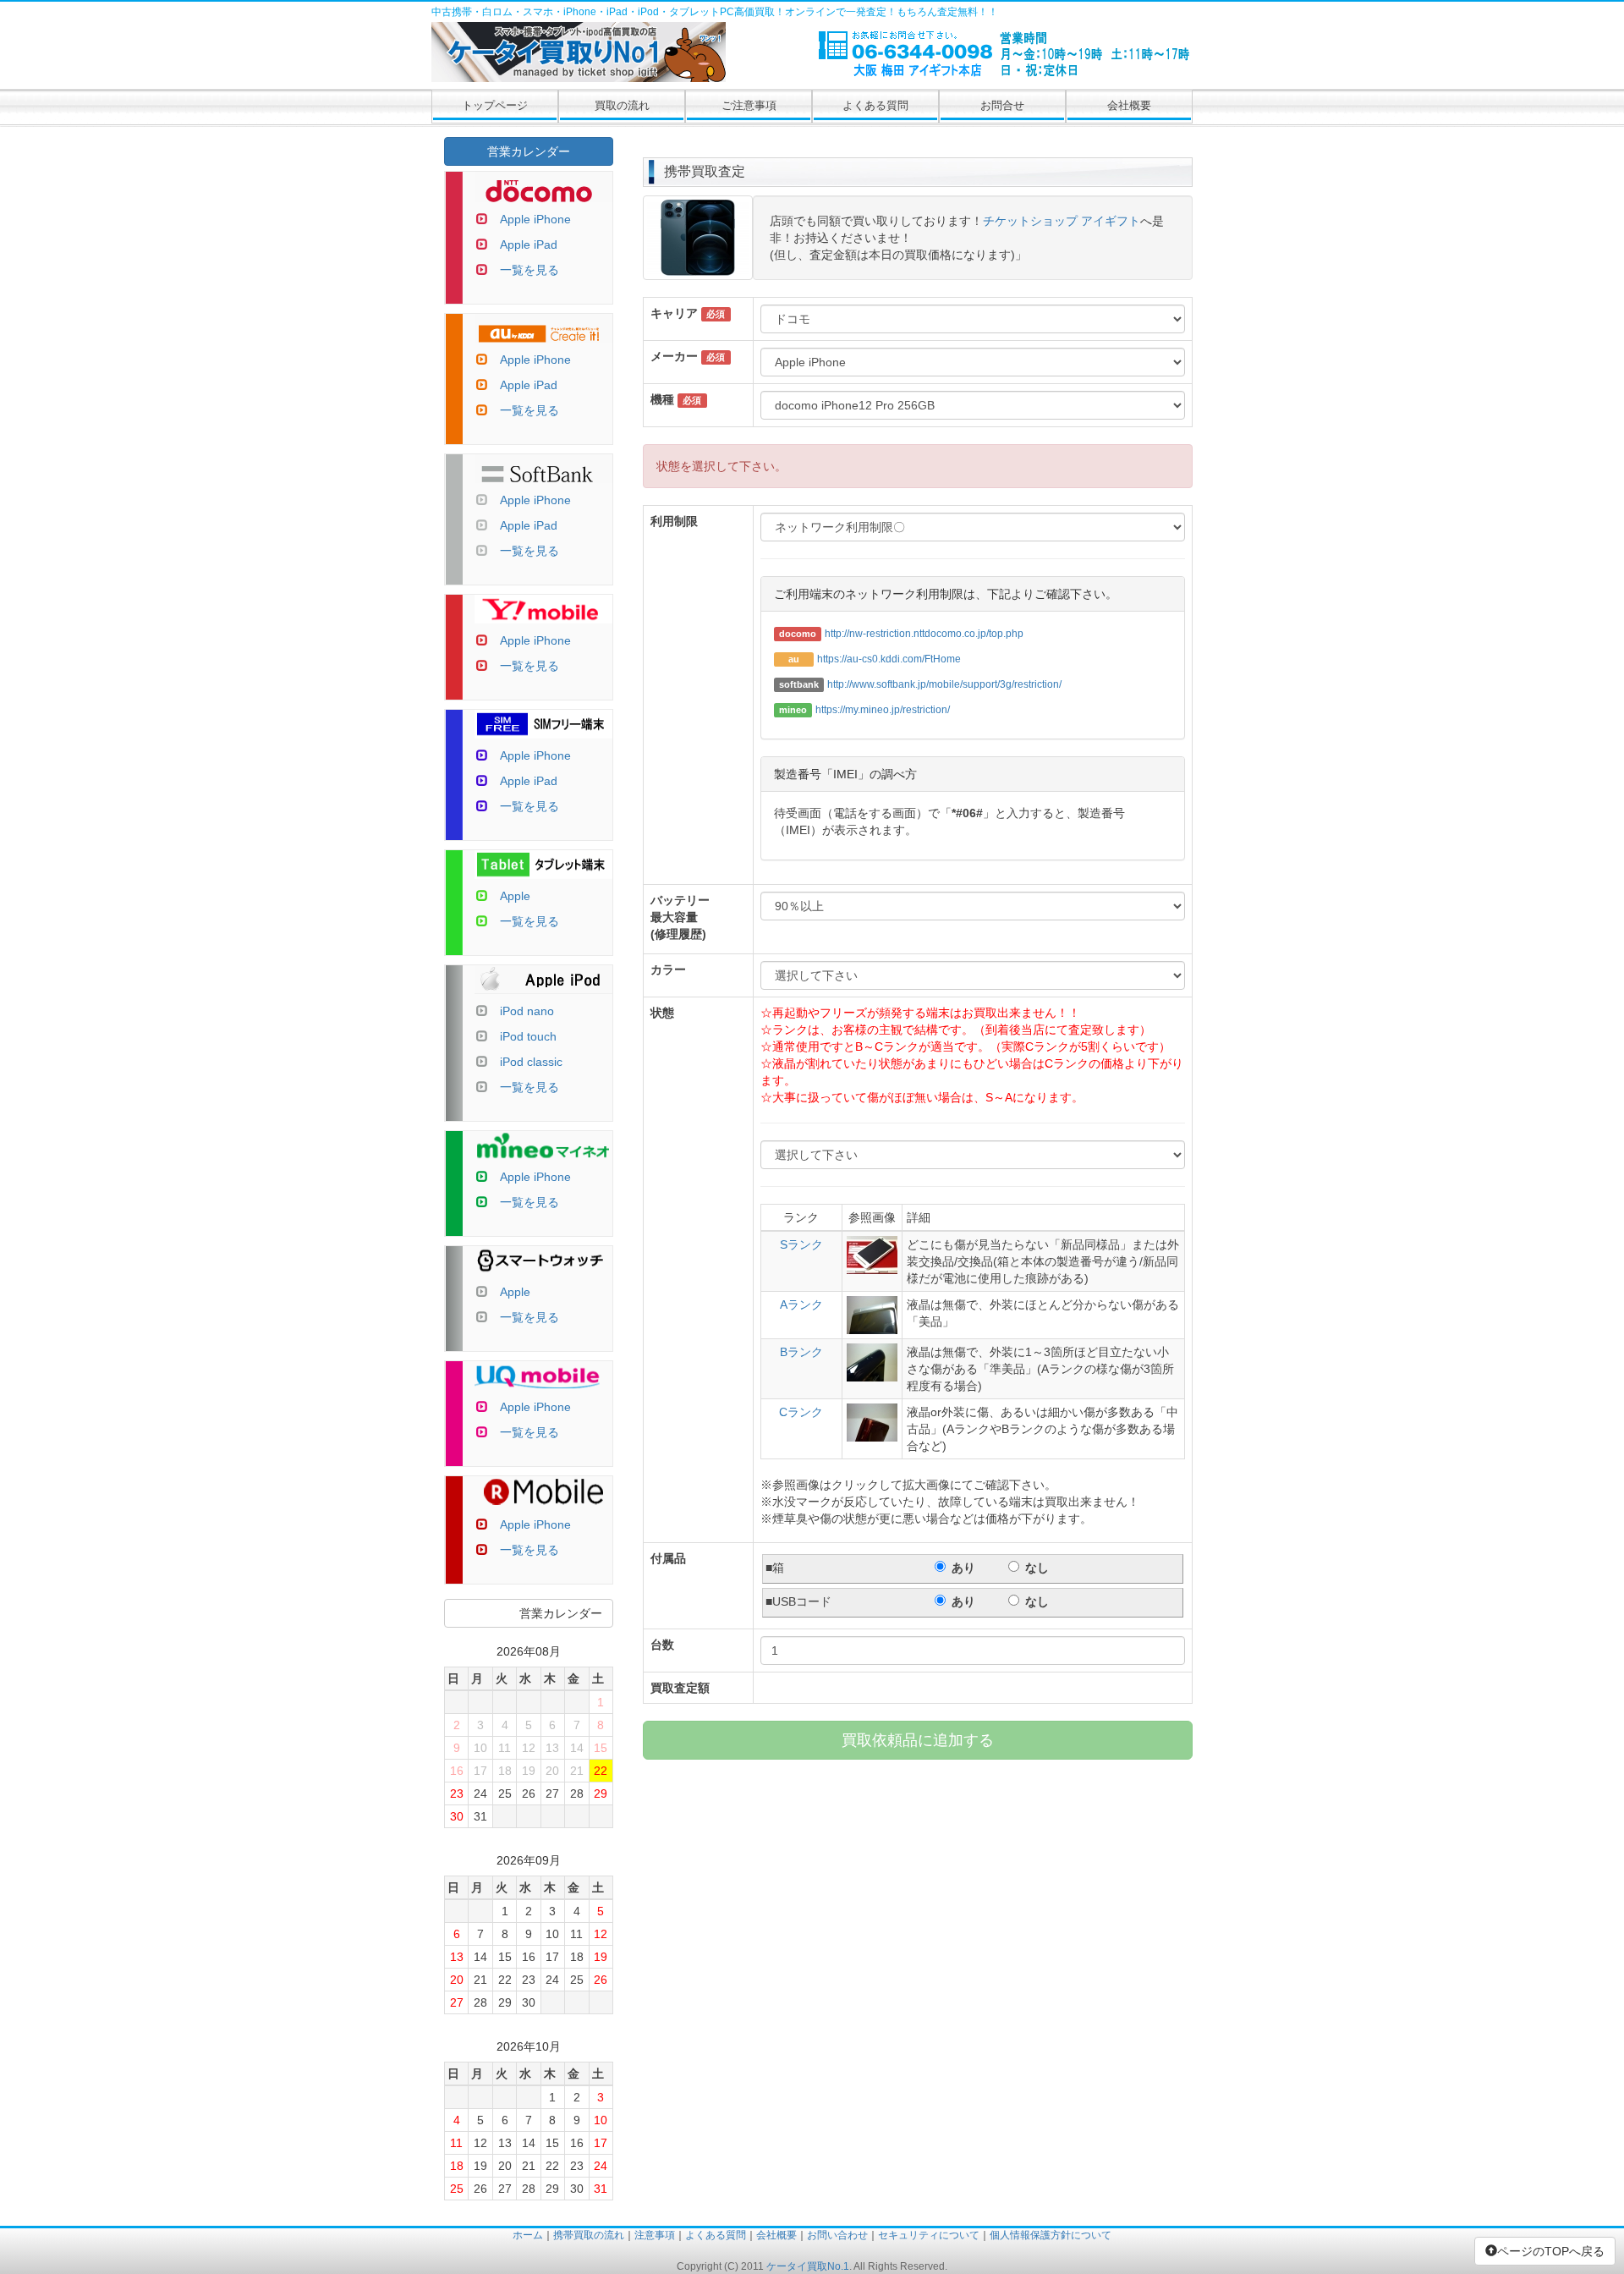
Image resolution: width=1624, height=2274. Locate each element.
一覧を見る (529, 270)
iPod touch (528, 1036)
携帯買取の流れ (589, 2235)
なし (1037, 1568)
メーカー (674, 356)
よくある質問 (875, 105)
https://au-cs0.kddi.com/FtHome (889, 659)
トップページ (495, 105)
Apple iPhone (535, 219)
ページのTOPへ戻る (1551, 2251)
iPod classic (531, 1062)
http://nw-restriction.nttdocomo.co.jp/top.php (924, 634)
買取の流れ (622, 105)
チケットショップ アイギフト (1062, 221)
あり (963, 1568)
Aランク (801, 1305)
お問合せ (1002, 105)
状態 (662, 1013)
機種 (662, 399)
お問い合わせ (837, 2235)
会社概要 (1129, 105)
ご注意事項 (749, 105)
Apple (515, 896)
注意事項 (655, 2235)
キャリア (674, 313)
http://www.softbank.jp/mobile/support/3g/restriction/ (944, 684)
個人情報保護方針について (1051, 2235)
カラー (668, 969)
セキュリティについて (929, 2235)
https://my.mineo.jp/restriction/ (883, 710)
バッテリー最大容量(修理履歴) (680, 917)
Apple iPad (529, 244)
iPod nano (527, 1011)
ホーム (528, 2235)
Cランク (801, 1412)
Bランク (801, 1352)
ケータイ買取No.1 (808, 2266)
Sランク (801, 1244)
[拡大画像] (698, 272)
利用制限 (674, 521)
